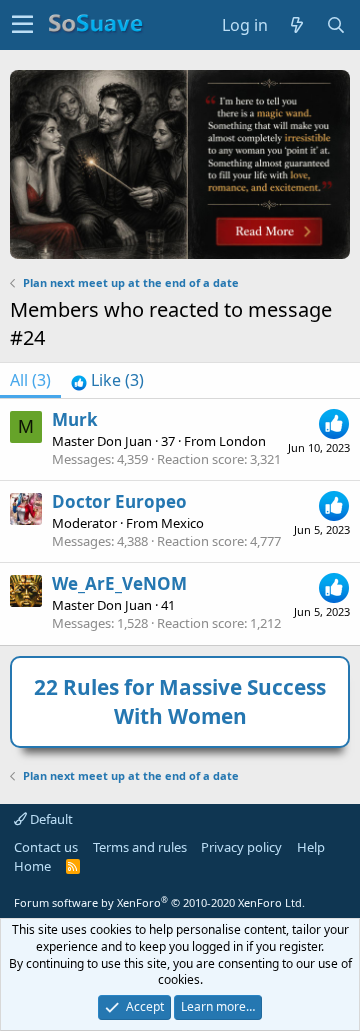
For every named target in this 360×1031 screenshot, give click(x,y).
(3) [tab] (30, 380)
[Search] (336, 25)
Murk (75, 419)
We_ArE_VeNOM (119, 583)
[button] (22, 25)
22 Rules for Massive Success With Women (180, 701)
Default (50, 819)
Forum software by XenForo (159, 902)
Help (311, 847)
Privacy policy (241, 847)
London (242, 441)
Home (32, 866)
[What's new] (297, 25)
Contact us (46, 847)
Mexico (182, 523)
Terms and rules (140, 847)
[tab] (107, 380)
